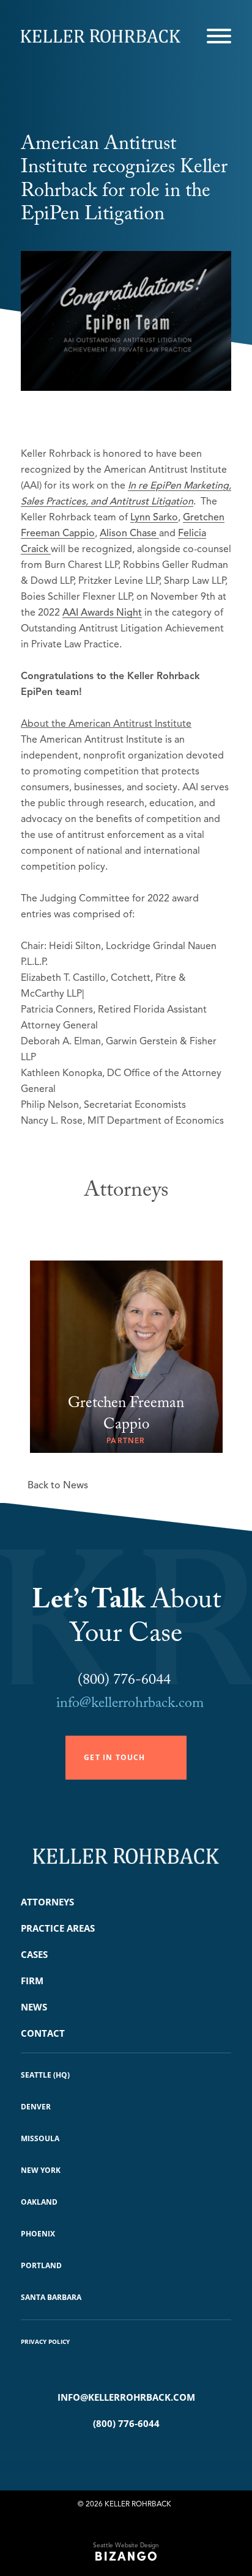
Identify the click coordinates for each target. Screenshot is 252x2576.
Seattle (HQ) (45, 2075)
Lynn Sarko (154, 517)
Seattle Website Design (126, 2545)
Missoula (40, 2138)
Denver (36, 2107)
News (34, 2007)
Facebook (108, 2454)
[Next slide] (142, 1225)
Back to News (58, 1485)
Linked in (144, 2454)
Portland (41, 2265)
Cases (34, 1954)
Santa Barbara (51, 2297)
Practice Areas (58, 1928)
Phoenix (38, 2234)
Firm (32, 1981)
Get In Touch (114, 1757)
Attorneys (47, 1902)
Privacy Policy (45, 2341)
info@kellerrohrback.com (130, 1705)
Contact (43, 2033)
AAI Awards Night (102, 613)
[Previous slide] (110, 1225)
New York (41, 2170)
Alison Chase (129, 533)
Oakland (39, 2202)
